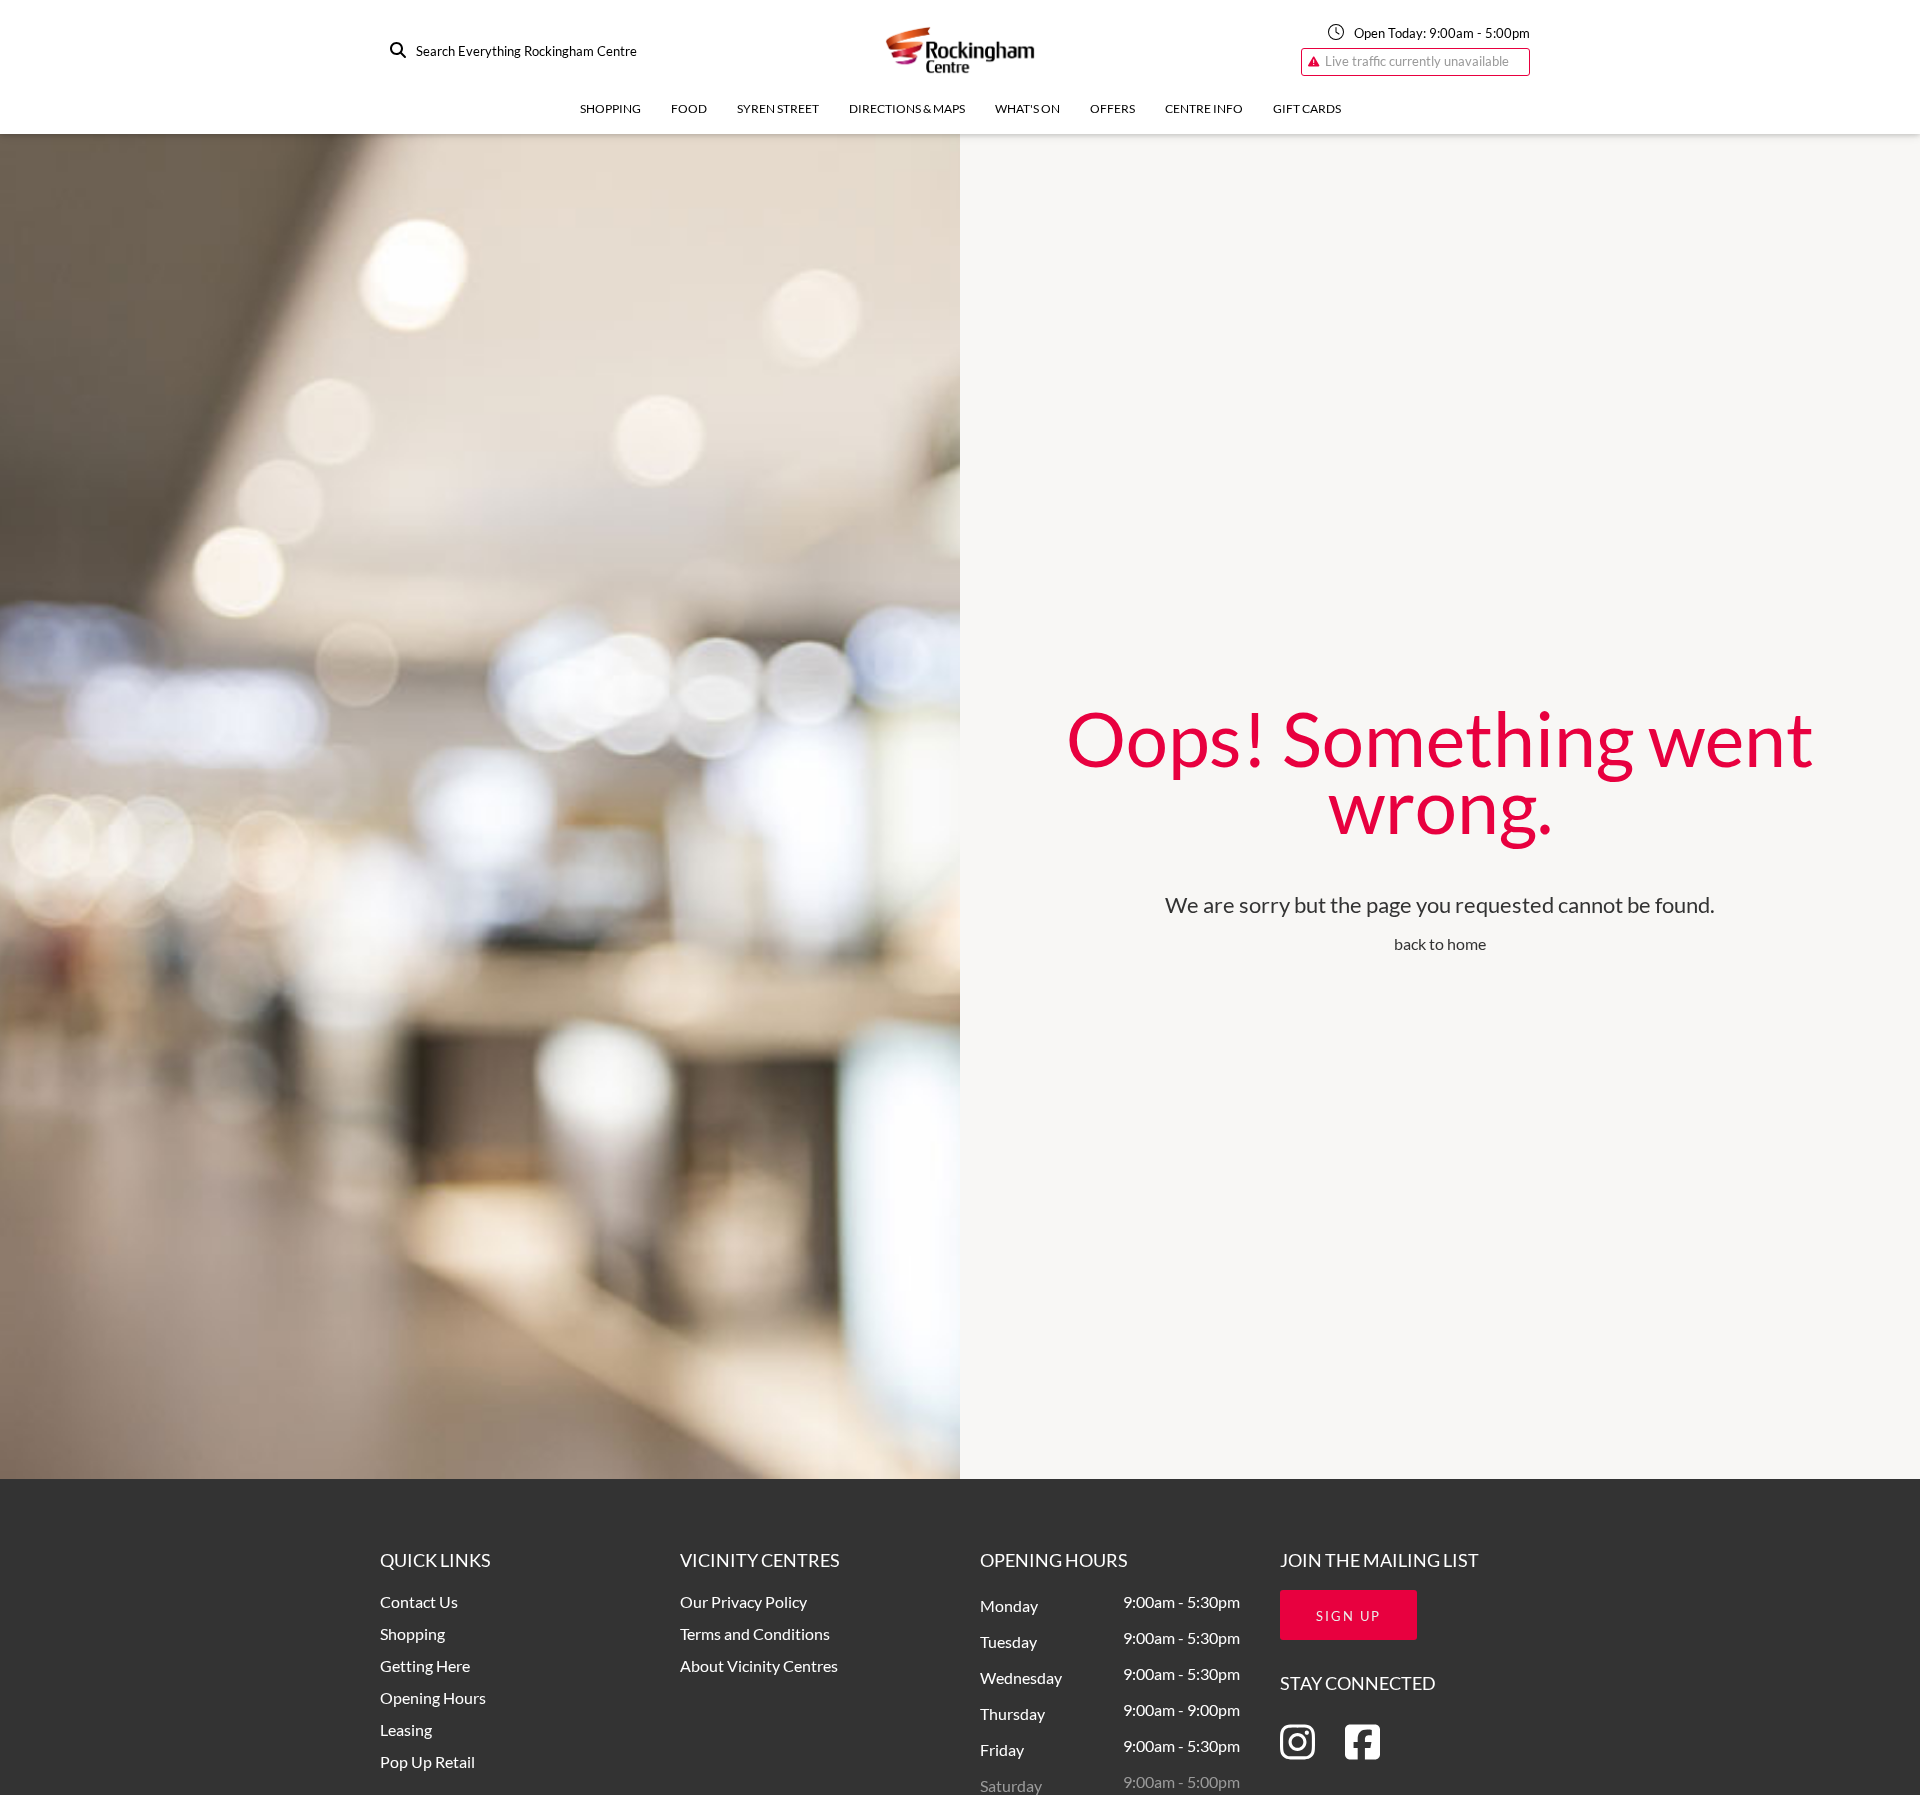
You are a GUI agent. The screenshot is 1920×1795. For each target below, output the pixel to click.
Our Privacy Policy (743, 1601)
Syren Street (778, 108)
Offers (1112, 108)
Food (689, 108)
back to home (1440, 943)
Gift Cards (1307, 108)
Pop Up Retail (427, 1761)
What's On (1027, 108)
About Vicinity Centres (759, 1665)
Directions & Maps (907, 108)
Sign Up (1348, 1616)
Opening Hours (433, 1697)
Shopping (610, 108)
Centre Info (1204, 108)
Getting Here (425, 1665)
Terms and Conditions (755, 1633)
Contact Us (419, 1601)
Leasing (406, 1729)
